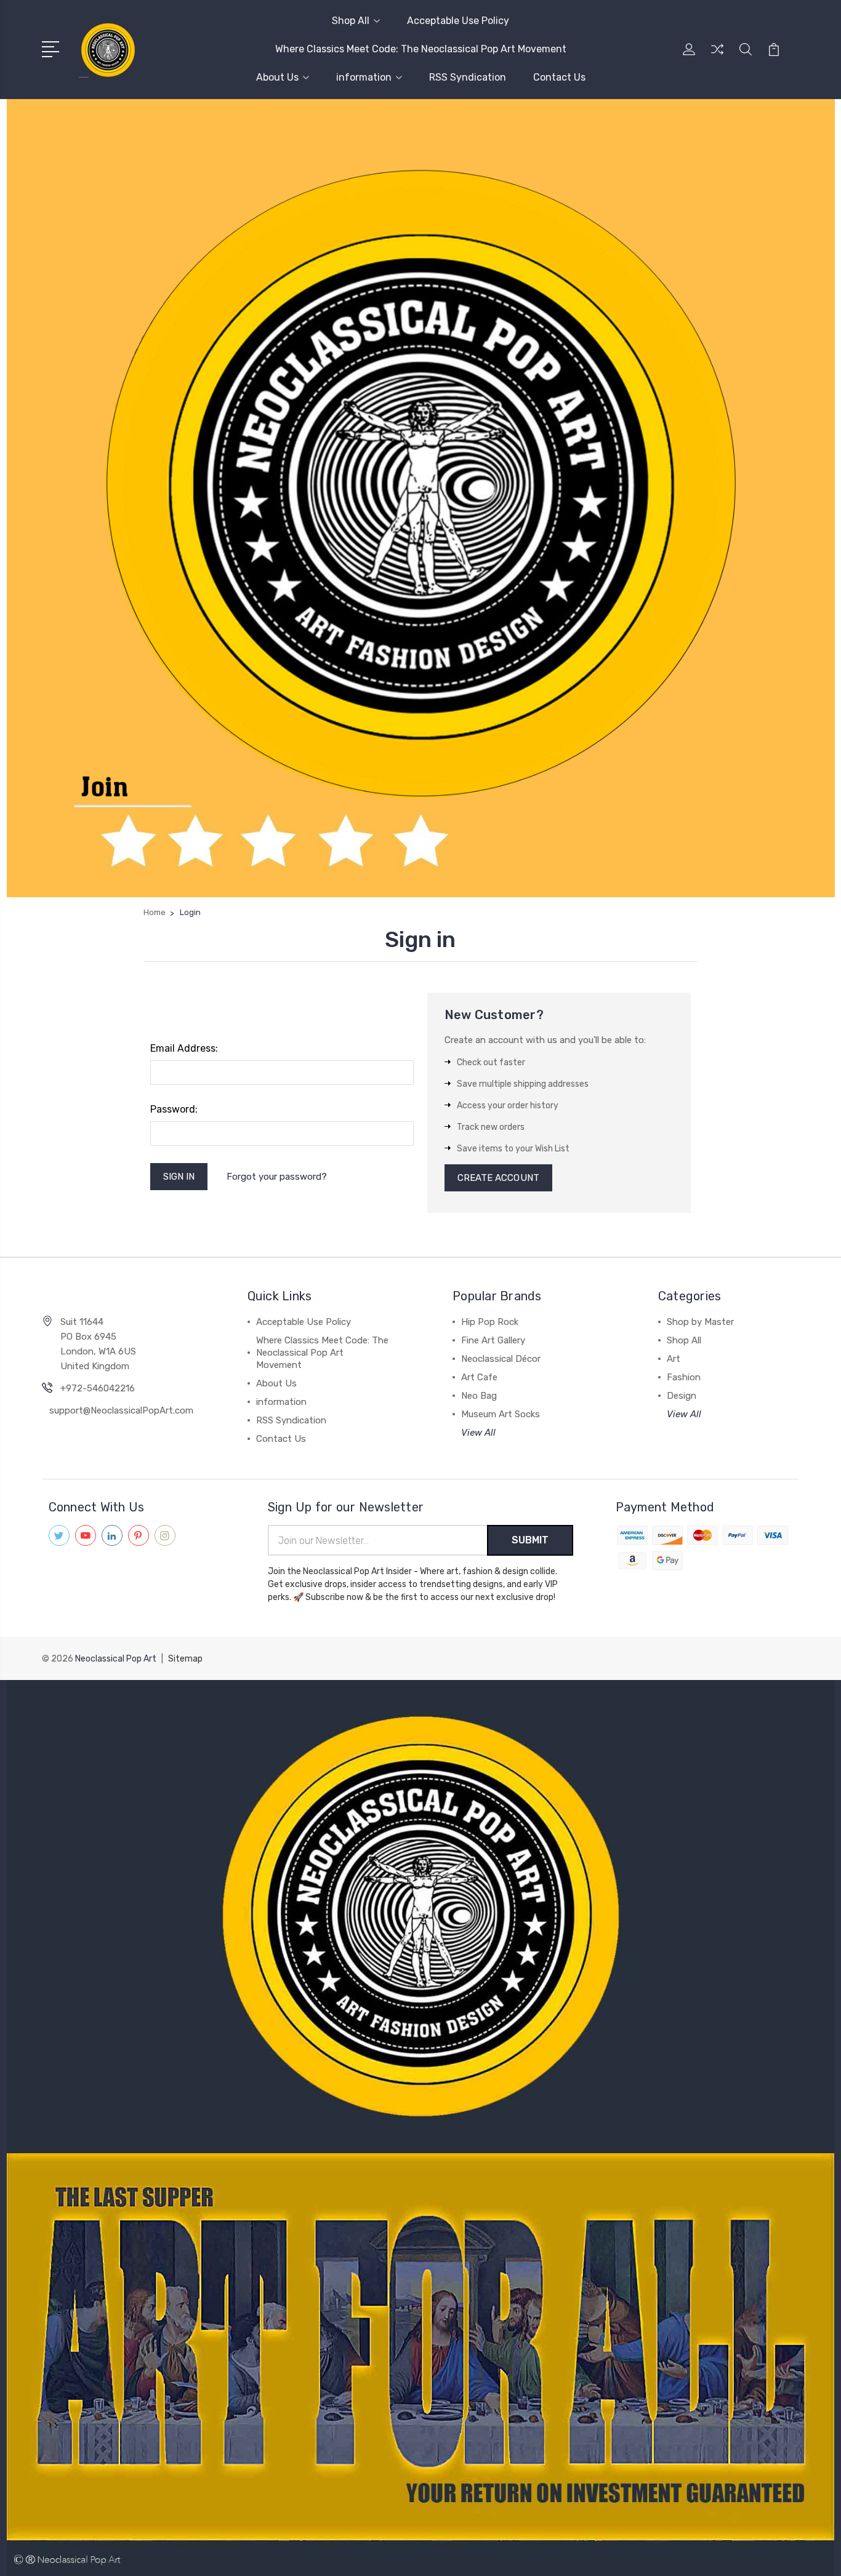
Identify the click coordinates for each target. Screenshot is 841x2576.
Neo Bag (479, 1396)
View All (478, 1433)
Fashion (684, 1377)
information (364, 77)
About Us (277, 77)
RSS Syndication (468, 77)
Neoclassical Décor (501, 1359)
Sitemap (185, 1659)
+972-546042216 (98, 1388)
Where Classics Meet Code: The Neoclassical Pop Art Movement (421, 49)
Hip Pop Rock (490, 1322)
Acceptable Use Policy (458, 21)
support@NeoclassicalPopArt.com (121, 1410)
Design (682, 1396)
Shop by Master (700, 1322)
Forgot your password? (277, 1177)
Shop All (351, 21)
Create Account (498, 1178)
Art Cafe (479, 1377)
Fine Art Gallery (493, 1340)
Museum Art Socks (501, 1414)
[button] (421, 1917)
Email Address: (184, 1048)
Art (674, 1359)
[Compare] (717, 57)
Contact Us (559, 77)
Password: (174, 1109)
